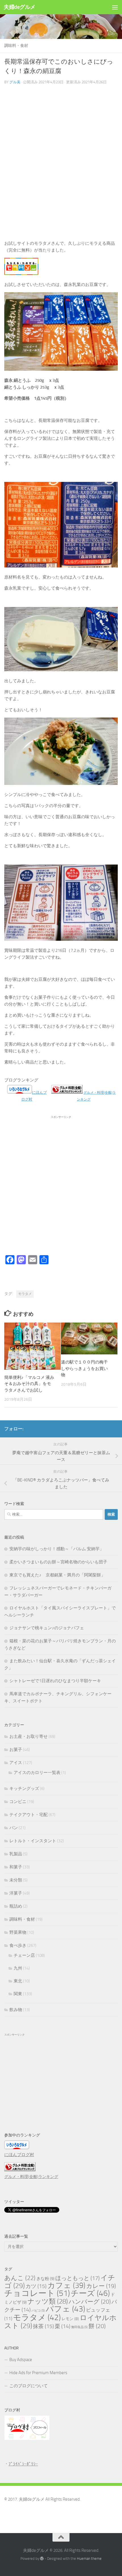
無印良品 (79, 2327)
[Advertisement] (61, 165)
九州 (18, 1968)
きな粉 (45, 2279)
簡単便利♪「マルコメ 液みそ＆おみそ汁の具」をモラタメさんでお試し (29, 1384)
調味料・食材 (16, 46)
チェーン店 (24, 1955)
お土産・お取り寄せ (29, 1736)
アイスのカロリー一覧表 (37, 1773)
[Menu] (115, 7)
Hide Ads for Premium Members (38, 2373)
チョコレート (37, 2293)
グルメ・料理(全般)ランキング (31, 2177)
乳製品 (16, 1854)
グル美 (15, 82)
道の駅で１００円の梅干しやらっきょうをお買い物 (84, 1368)
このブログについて (29, 2386)
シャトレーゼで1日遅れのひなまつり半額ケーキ (55, 1681)
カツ (36, 2286)
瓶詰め (16, 1906)
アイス (16, 1763)
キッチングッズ (24, 1789)
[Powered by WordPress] (42, 2559)
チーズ (90, 2293)
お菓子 (16, 1750)
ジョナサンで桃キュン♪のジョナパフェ (47, 1628)
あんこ (20, 2278)
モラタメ (25, 1294)
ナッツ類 (48, 2301)
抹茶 (43, 2326)
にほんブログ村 (19, 2155)
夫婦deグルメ (20, 7)
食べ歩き (18, 1945)
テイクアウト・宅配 (29, 1815)
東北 (18, 1981)
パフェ (65, 2309)
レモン (70, 2319)
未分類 (16, 1880)
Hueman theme (89, 2559)
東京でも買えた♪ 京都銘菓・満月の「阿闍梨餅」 (57, 1575)
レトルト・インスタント (33, 1841)
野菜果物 (18, 1932)
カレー (101, 2286)
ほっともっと (77, 2278)
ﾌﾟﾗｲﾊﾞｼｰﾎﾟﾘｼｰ (23, 2464)
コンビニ (18, 1802)
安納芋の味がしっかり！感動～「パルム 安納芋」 (57, 1549)
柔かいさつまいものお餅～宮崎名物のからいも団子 (58, 1562)
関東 (18, 1994)
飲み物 (16, 2010)
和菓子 (16, 1867)
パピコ (38, 2311)
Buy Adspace (21, 2360)
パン (14, 1828)
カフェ (66, 2285)
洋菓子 (16, 1893)
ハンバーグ (90, 2302)
